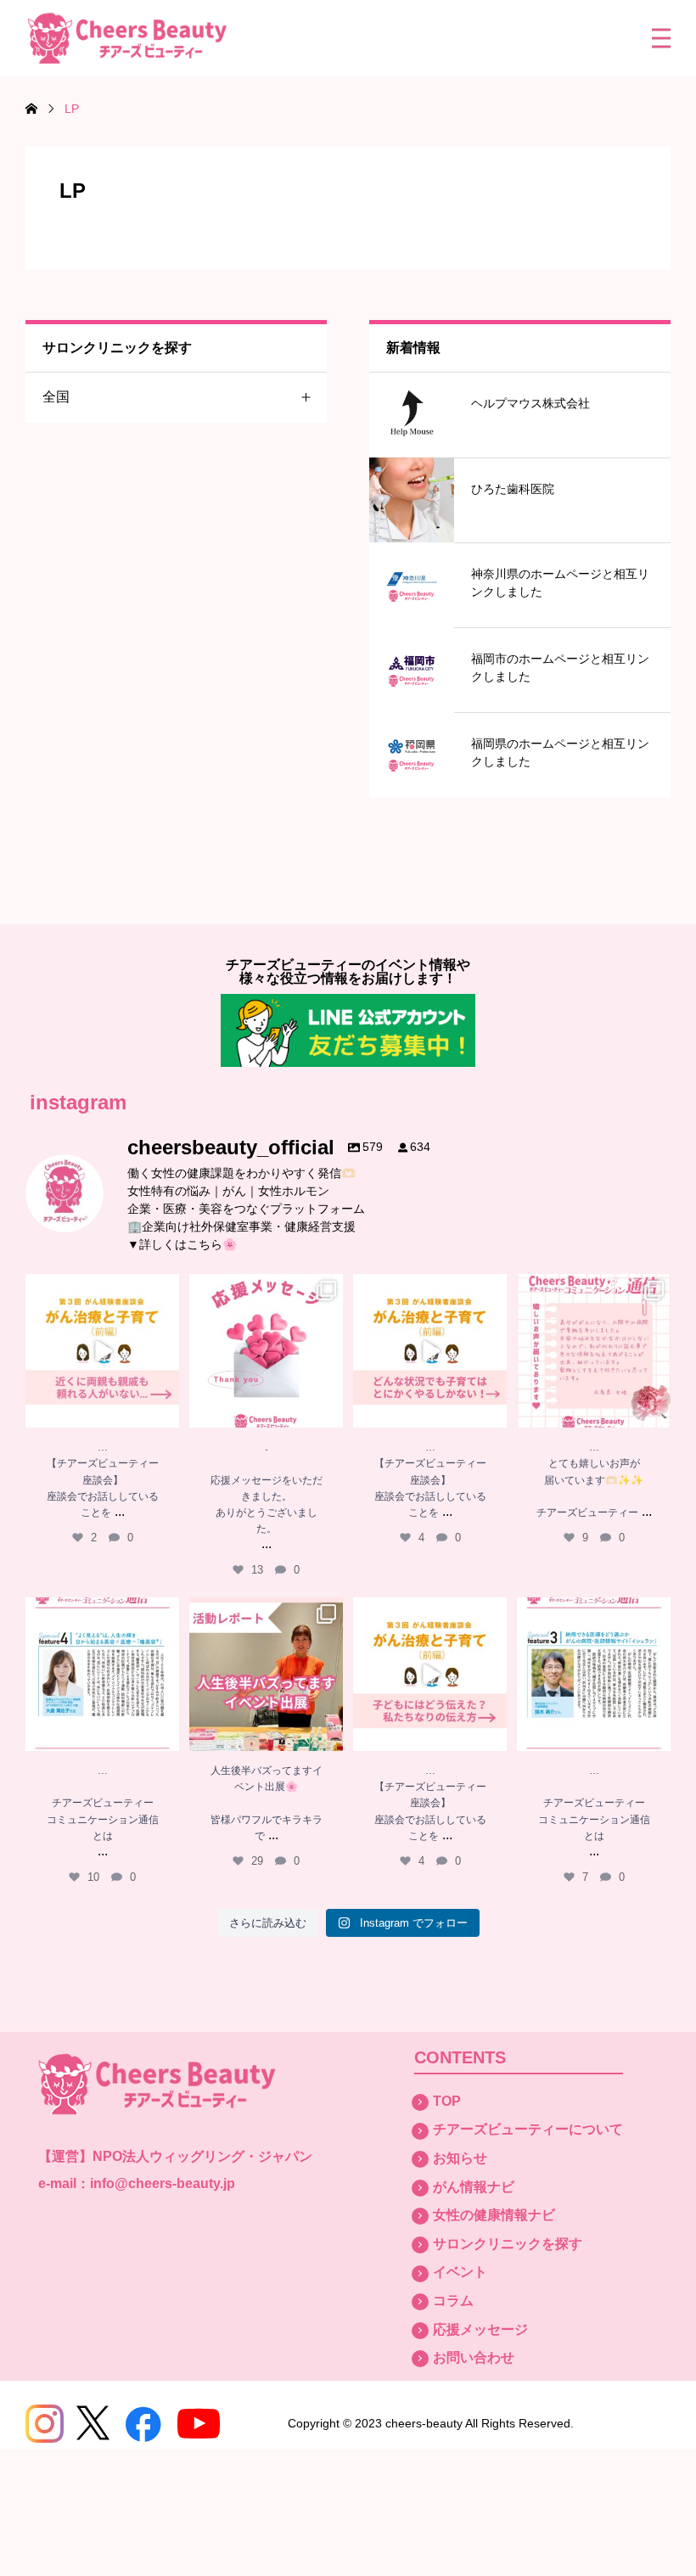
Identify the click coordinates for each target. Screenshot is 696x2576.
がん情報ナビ (474, 2187)
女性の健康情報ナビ (494, 2215)
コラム (453, 2301)
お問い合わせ (474, 2357)
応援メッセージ (480, 2329)
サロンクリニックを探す (508, 2244)
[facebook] (143, 2423)
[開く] (102, 1351)
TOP (447, 2101)
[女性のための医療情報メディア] (127, 39)
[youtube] (199, 2423)
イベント (460, 2272)
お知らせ (460, 2158)
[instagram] (45, 2424)
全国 (56, 397)
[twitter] (93, 2423)
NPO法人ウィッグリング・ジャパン (202, 2156)
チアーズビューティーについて (528, 2129)
